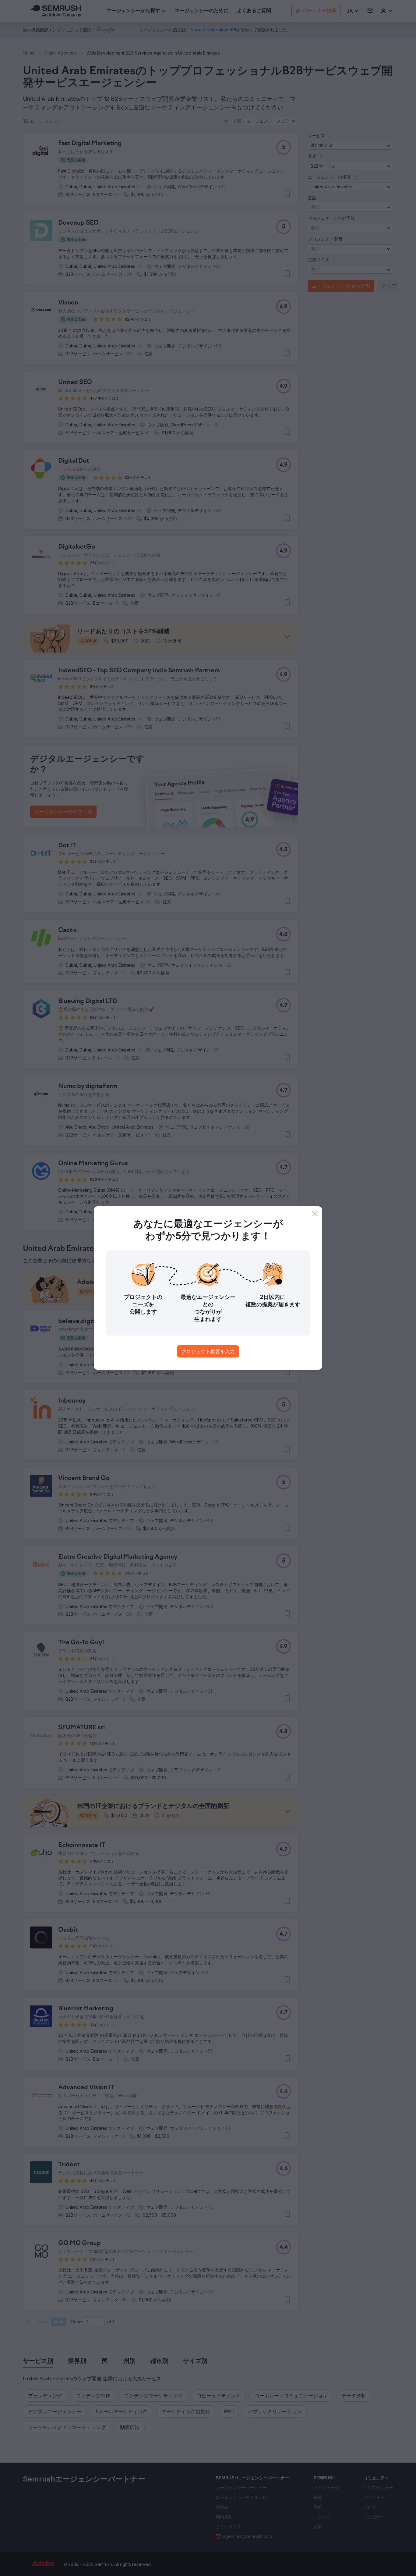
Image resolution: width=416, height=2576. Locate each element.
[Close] (315, 1214)
